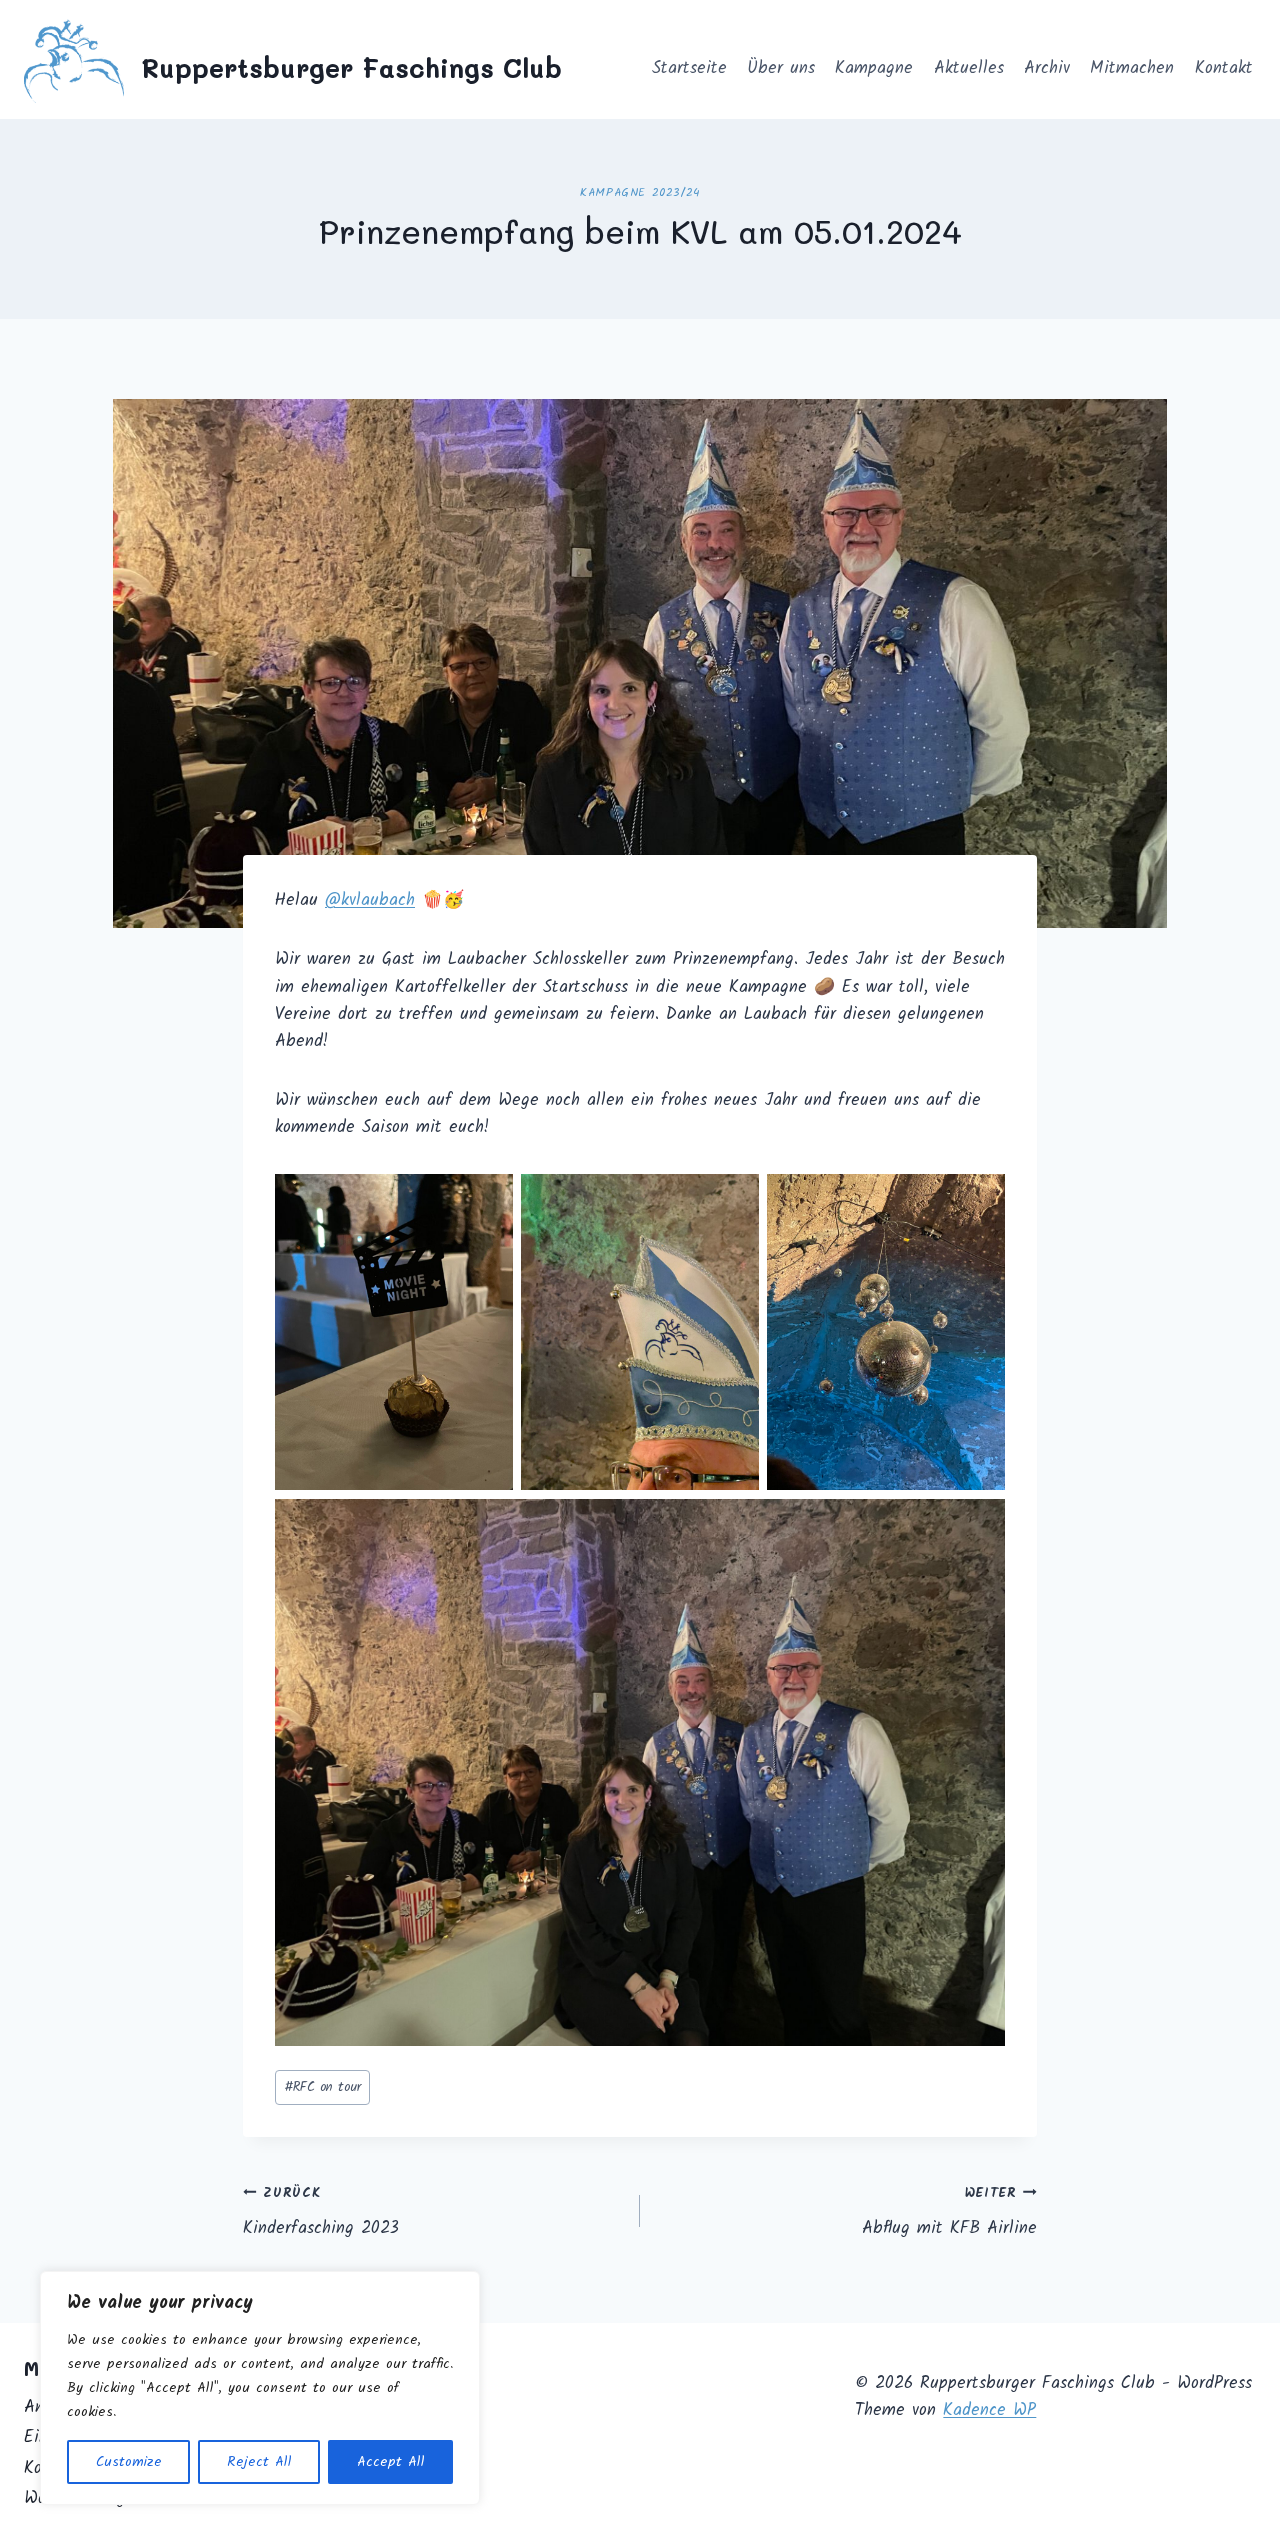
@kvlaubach (370, 900)
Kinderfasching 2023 (321, 2212)
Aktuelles (969, 68)
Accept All (391, 2462)
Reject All (259, 2462)
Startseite (689, 68)
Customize (129, 2462)
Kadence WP (989, 2410)
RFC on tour (322, 2087)
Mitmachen (1132, 68)
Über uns (781, 68)
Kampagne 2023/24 (640, 192)
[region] (260, 2388)
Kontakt (1224, 68)
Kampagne (874, 68)
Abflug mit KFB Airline (949, 2212)
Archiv (1047, 68)
